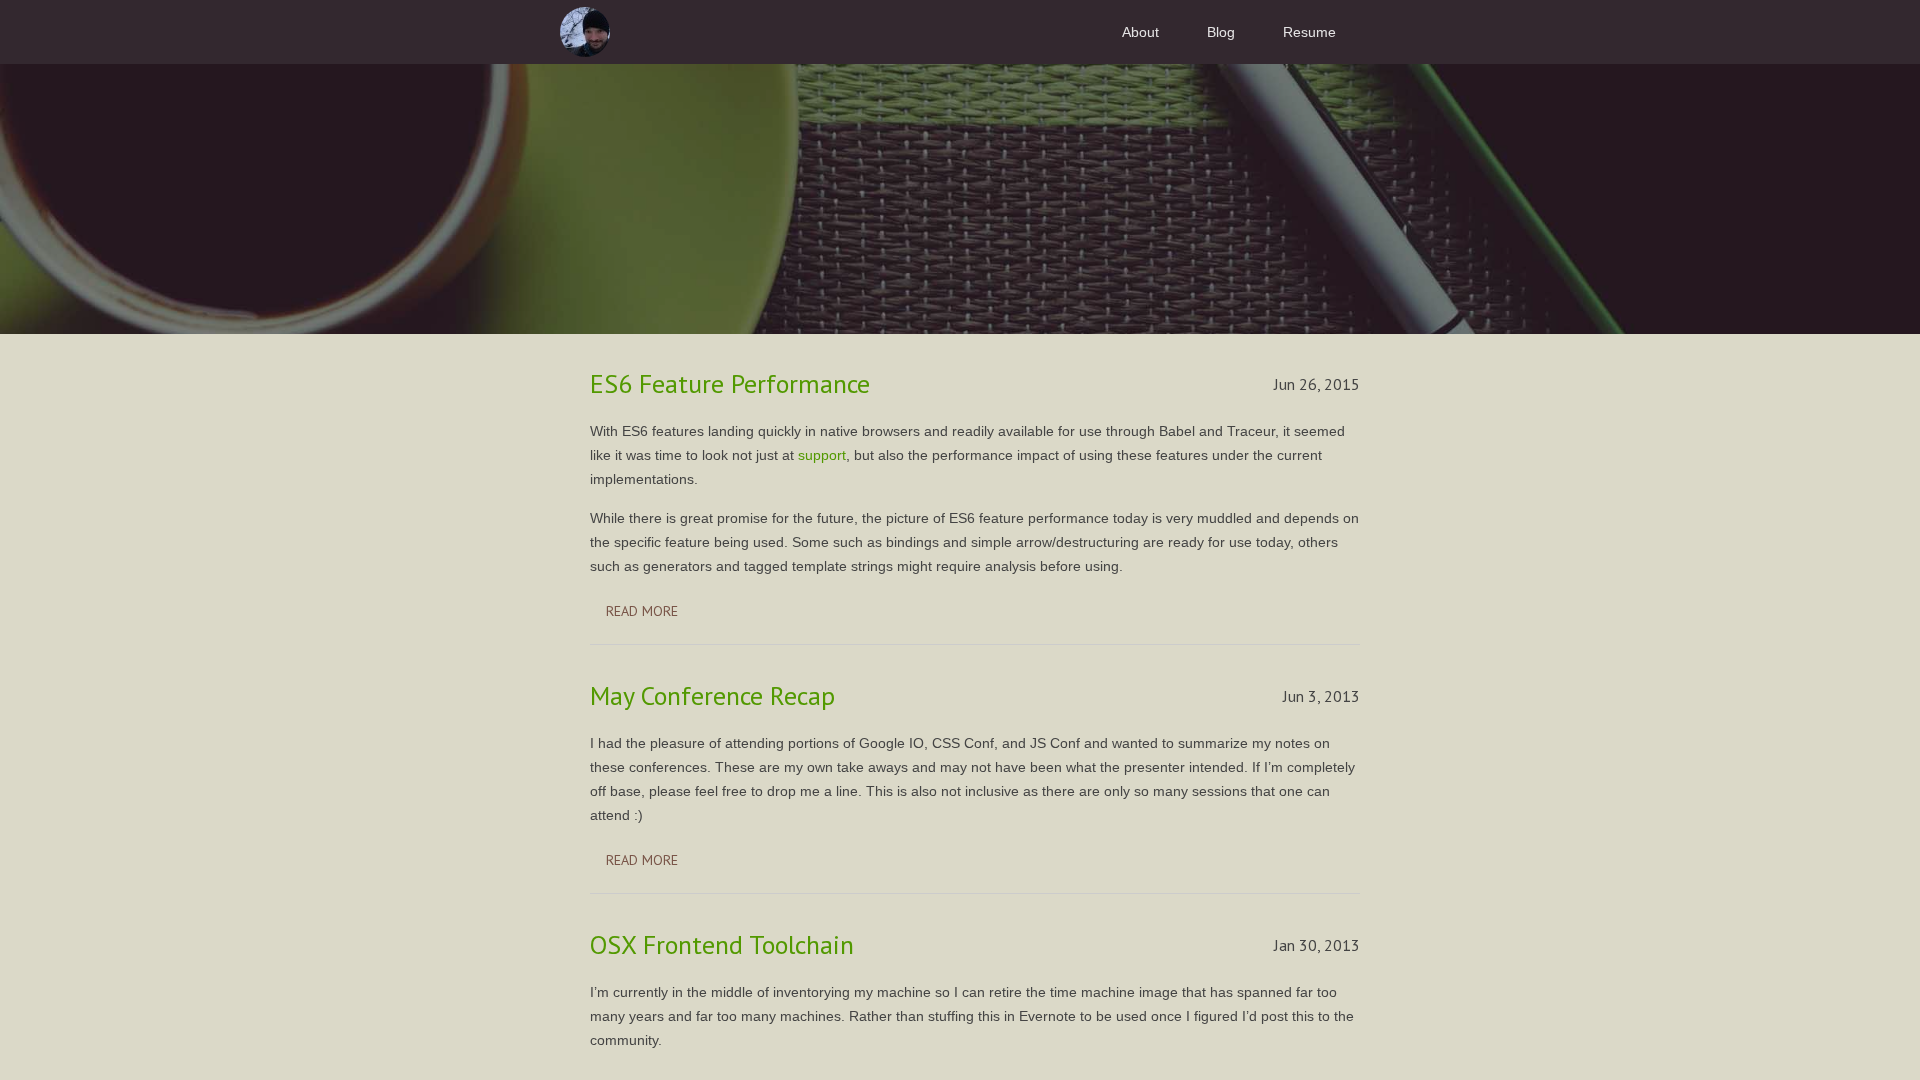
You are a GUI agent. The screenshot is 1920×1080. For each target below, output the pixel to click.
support (822, 455)
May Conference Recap (712, 695)
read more (642, 611)
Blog (1221, 32)
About (1140, 32)
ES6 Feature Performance (730, 383)
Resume (1309, 32)
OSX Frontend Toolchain (722, 944)
